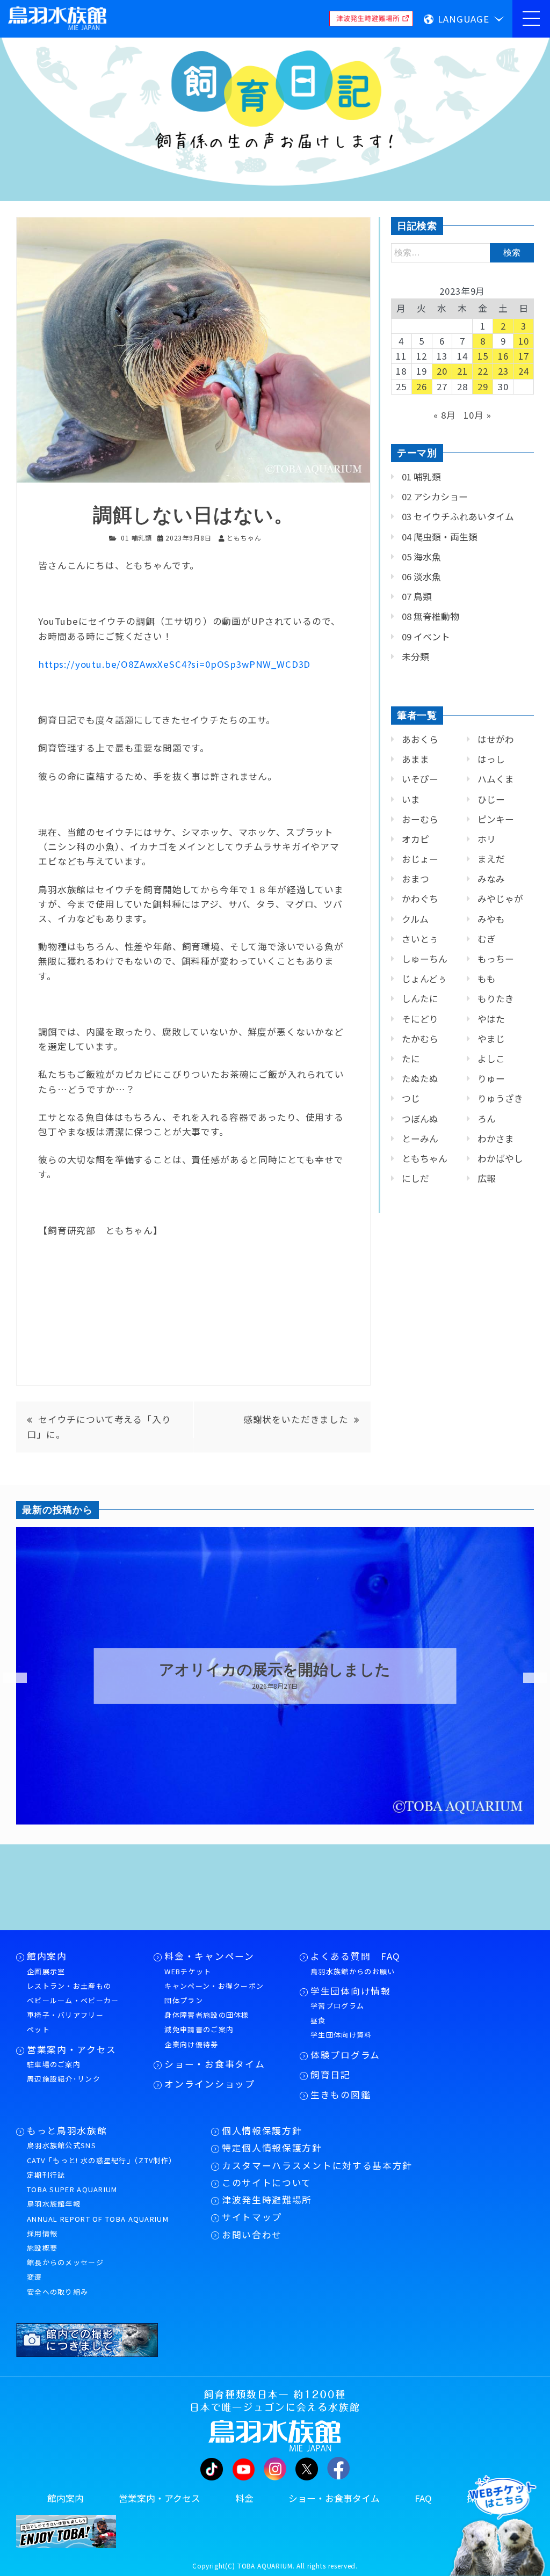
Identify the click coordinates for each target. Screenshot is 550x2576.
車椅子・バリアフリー (65, 2015)
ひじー (491, 799)
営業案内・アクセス (72, 2049)
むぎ (487, 939)
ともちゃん (425, 1158)
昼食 (318, 2020)
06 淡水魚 (421, 577)
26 (422, 386)
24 (524, 371)
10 (524, 341)
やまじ (491, 1039)
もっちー (496, 959)
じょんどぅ (424, 979)
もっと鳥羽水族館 (67, 2130)
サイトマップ (252, 2217)
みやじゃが (500, 899)
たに (411, 1059)
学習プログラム (337, 2006)
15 (483, 356)
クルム (415, 919)
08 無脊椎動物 (430, 616)
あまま (415, 759)
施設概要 (42, 2248)
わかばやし (500, 1158)
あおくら (420, 739)
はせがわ (496, 739)
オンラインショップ (209, 2084)
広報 (487, 1178)
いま (411, 799)
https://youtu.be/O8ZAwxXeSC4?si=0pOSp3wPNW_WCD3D (174, 664)
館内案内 (47, 1956)
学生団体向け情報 (350, 1991)
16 (503, 356)
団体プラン (184, 2000)
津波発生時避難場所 (267, 2200)
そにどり (420, 1019)
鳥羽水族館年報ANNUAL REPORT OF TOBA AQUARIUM (98, 2211)
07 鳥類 (417, 596)
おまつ (415, 879)
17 (524, 356)
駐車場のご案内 (54, 2064)
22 (483, 371)
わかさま (496, 1139)
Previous (8, 1678)
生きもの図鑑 (341, 2095)
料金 (244, 2498)
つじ (411, 1098)
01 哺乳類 (136, 538)
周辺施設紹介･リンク (64, 2079)
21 (462, 371)
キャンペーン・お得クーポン (214, 1986)
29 (483, 386)
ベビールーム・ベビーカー (73, 2000)
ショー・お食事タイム (215, 2064)
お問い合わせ (252, 2235)
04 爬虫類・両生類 (440, 537)
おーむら (420, 819)
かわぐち (420, 899)
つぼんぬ (420, 1119)
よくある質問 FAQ (356, 1956)
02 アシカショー (435, 497)
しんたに (420, 998)
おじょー (420, 859)
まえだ (491, 859)
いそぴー (420, 779)
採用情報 (42, 2233)
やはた (491, 1019)
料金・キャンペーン (209, 1956)
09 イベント (426, 637)
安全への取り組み (57, 2292)
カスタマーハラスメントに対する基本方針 (317, 2165)
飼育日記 (331, 2075)
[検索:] (462, 252)
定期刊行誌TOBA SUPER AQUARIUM (72, 2182)
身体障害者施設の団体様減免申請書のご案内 (207, 2022)
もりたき (496, 998)
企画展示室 (46, 1971)
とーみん (420, 1139)
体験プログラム (345, 2055)
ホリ (487, 839)
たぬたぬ (420, 1078)
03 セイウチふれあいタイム (458, 516)
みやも (491, 919)
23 (503, 371)
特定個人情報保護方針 (272, 2148)
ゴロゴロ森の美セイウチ (275, 1670)
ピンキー (496, 819)
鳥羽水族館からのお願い (353, 1971)
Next (529, 1678)
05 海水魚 (421, 557)
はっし (491, 759)
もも (487, 979)
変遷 (35, 2277)
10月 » (477, 415)
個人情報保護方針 (262, 2130)
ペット (38, 2029)
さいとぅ (420, 939)
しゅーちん (425, 959)
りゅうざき (500, 1098)
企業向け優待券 (191, 2044)
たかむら (420, 1039)
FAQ (423, 2498)
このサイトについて (267, 2183)
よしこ (491, 1059)
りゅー (491, 1078)
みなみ (491, 879)
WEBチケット (188, 1971)
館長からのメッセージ (65, 2262)
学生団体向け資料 (341, 2035)
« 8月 (444, 415)
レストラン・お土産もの (69, 1986)
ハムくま (496, 779)
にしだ (415, 1178)
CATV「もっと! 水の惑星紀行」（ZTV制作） (102, 2160)
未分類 (415, 656)
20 (442, 371)
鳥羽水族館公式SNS (61, 2145)
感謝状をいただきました (296, 1419)
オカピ (415, 839)
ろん (487, 1119)
